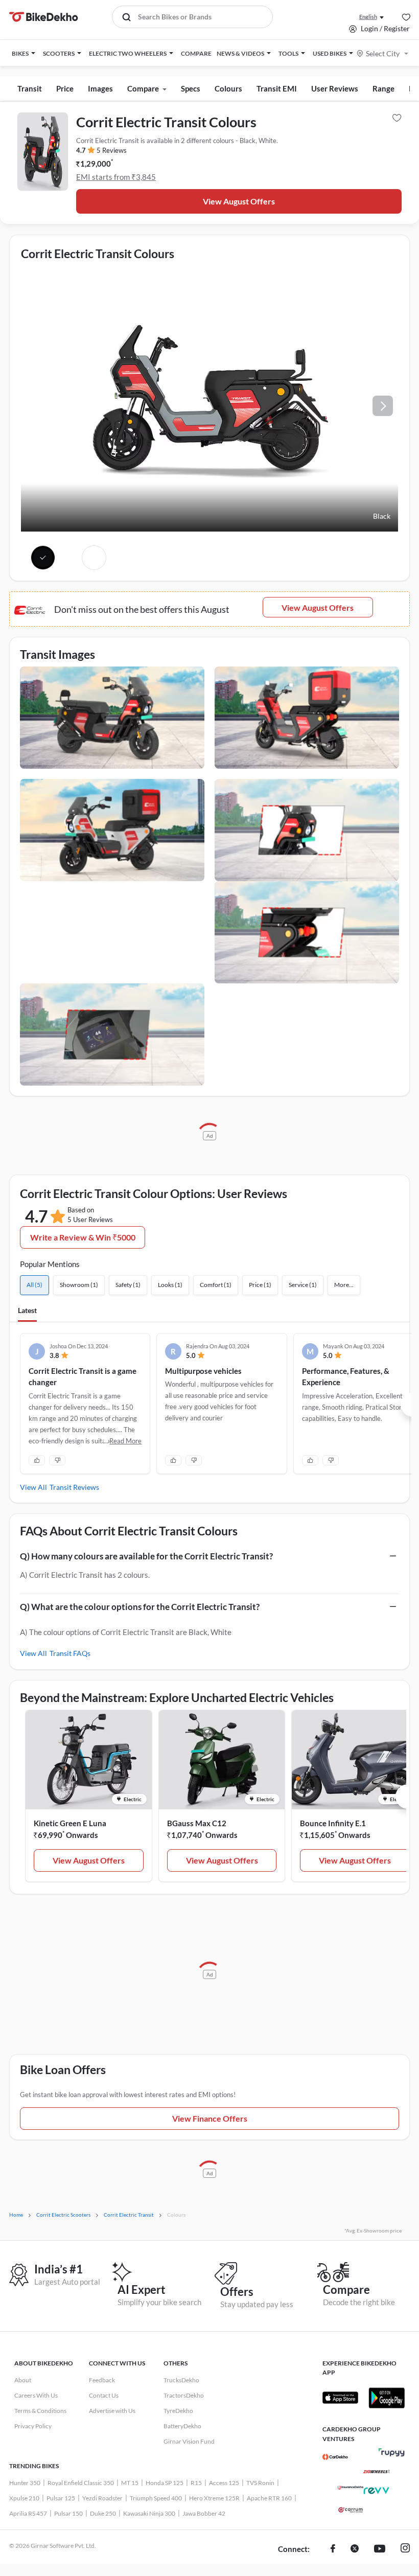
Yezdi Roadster (102, 2498)
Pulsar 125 (61, 2498)
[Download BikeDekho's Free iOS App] (340, 2398)
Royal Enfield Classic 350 (81, 2483)
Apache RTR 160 (269, 2498)
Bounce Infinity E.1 (333, 1823)
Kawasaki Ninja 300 (149, 2513)
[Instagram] (405, 2549)
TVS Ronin (260, 2483)
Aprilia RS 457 (28, 2513)
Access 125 (224, 2483)
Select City (383, 53)
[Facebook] (333, 2549)
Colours (228, 88)
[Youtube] (380, 2549)
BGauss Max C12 (197, 1823)
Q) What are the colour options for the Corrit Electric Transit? (140, 1607)
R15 (196, 2483)
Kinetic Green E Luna (70, 1823)
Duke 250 (103, 2513)
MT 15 (130, 2483)
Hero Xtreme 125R (214, 2498)
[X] (355, 2549)
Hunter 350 (25, 2483)
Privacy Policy (33, 2426)
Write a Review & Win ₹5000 (83, 1237)
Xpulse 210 (24, 2498)
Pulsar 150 (68, 2513)
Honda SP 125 (165, 2483)
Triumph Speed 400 (156, 2498)
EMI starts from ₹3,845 (116, 177)
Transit (30, 88)
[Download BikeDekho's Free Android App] (386, 2398)
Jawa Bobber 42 (204, 2513)
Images (100, 88)
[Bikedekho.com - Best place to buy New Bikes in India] (44, 17)
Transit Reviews (74, 1487)
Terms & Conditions (40, 2411)
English (368, 17)
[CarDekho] (335, 2457)
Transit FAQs (70, 1653)
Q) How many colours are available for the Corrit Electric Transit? (146, 1556)
